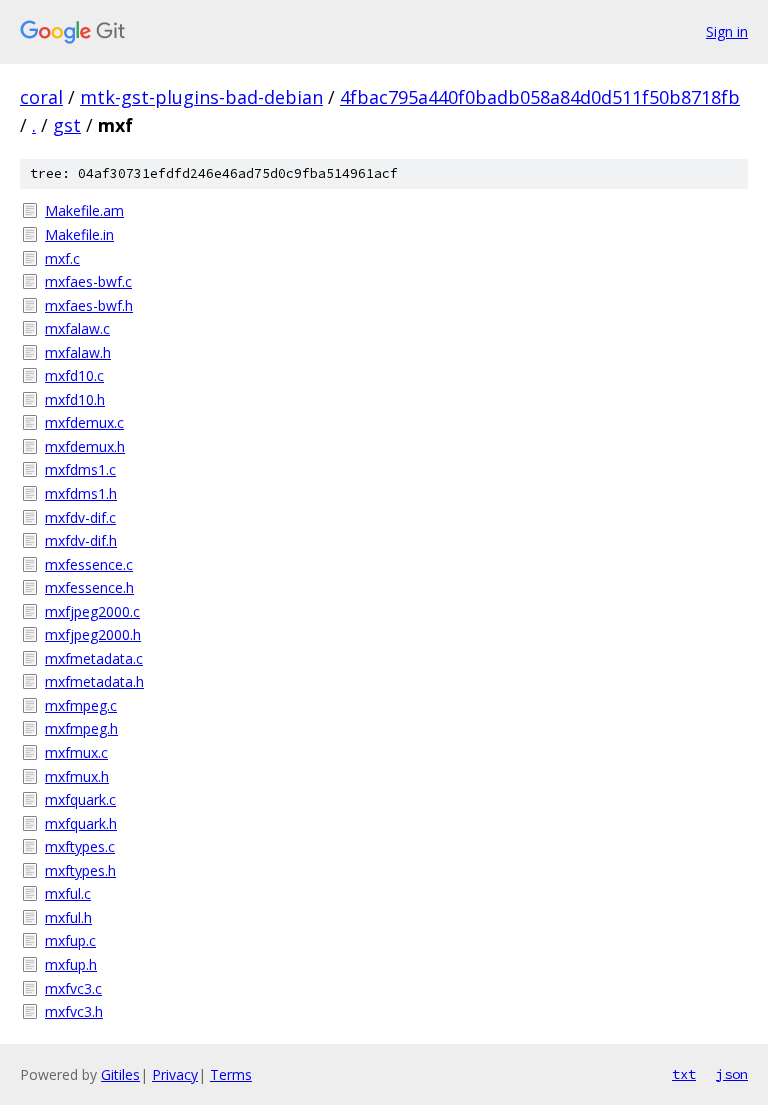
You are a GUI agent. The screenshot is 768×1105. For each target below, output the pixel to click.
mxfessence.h (89, 587)
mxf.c (62, 258)
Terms (231, 1074)
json (732, 1074)
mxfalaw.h (78, 352)
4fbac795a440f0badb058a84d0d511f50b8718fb (540, 97)
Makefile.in (79, 234)
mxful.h (68, 917)
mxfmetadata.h (94, 681)
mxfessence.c (89, 564)
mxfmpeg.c (81, 705)
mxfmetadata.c (94, 658)
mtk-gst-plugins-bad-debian (201, 97)
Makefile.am (84, 210)
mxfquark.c (80, 799)
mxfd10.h (75, 399)
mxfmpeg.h (81, 728)
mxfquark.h (81, 823)
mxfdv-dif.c (80, 517)
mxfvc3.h (74, 1011)
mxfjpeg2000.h (93, 634)
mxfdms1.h (81, 493)
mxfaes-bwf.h (89, 305)
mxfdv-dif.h (81, 540)
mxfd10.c (74, 375)
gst (67, 125)
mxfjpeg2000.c (92, 611)
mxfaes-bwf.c (88, 281)
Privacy (175, 1074)
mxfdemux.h (85, 446)
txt (684, 1074)
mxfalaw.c (77, 328)
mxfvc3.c (73, 988)
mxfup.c (70, 940)
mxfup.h (71, 964)
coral (41, 97)
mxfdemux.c (84, 422)
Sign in (727, 31)
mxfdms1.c (80, 469)
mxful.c (68, 893)
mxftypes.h (80, 870)
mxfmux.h (77, 776)
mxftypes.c (80, 846)
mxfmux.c (76, 752)
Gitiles (120, 1074)
